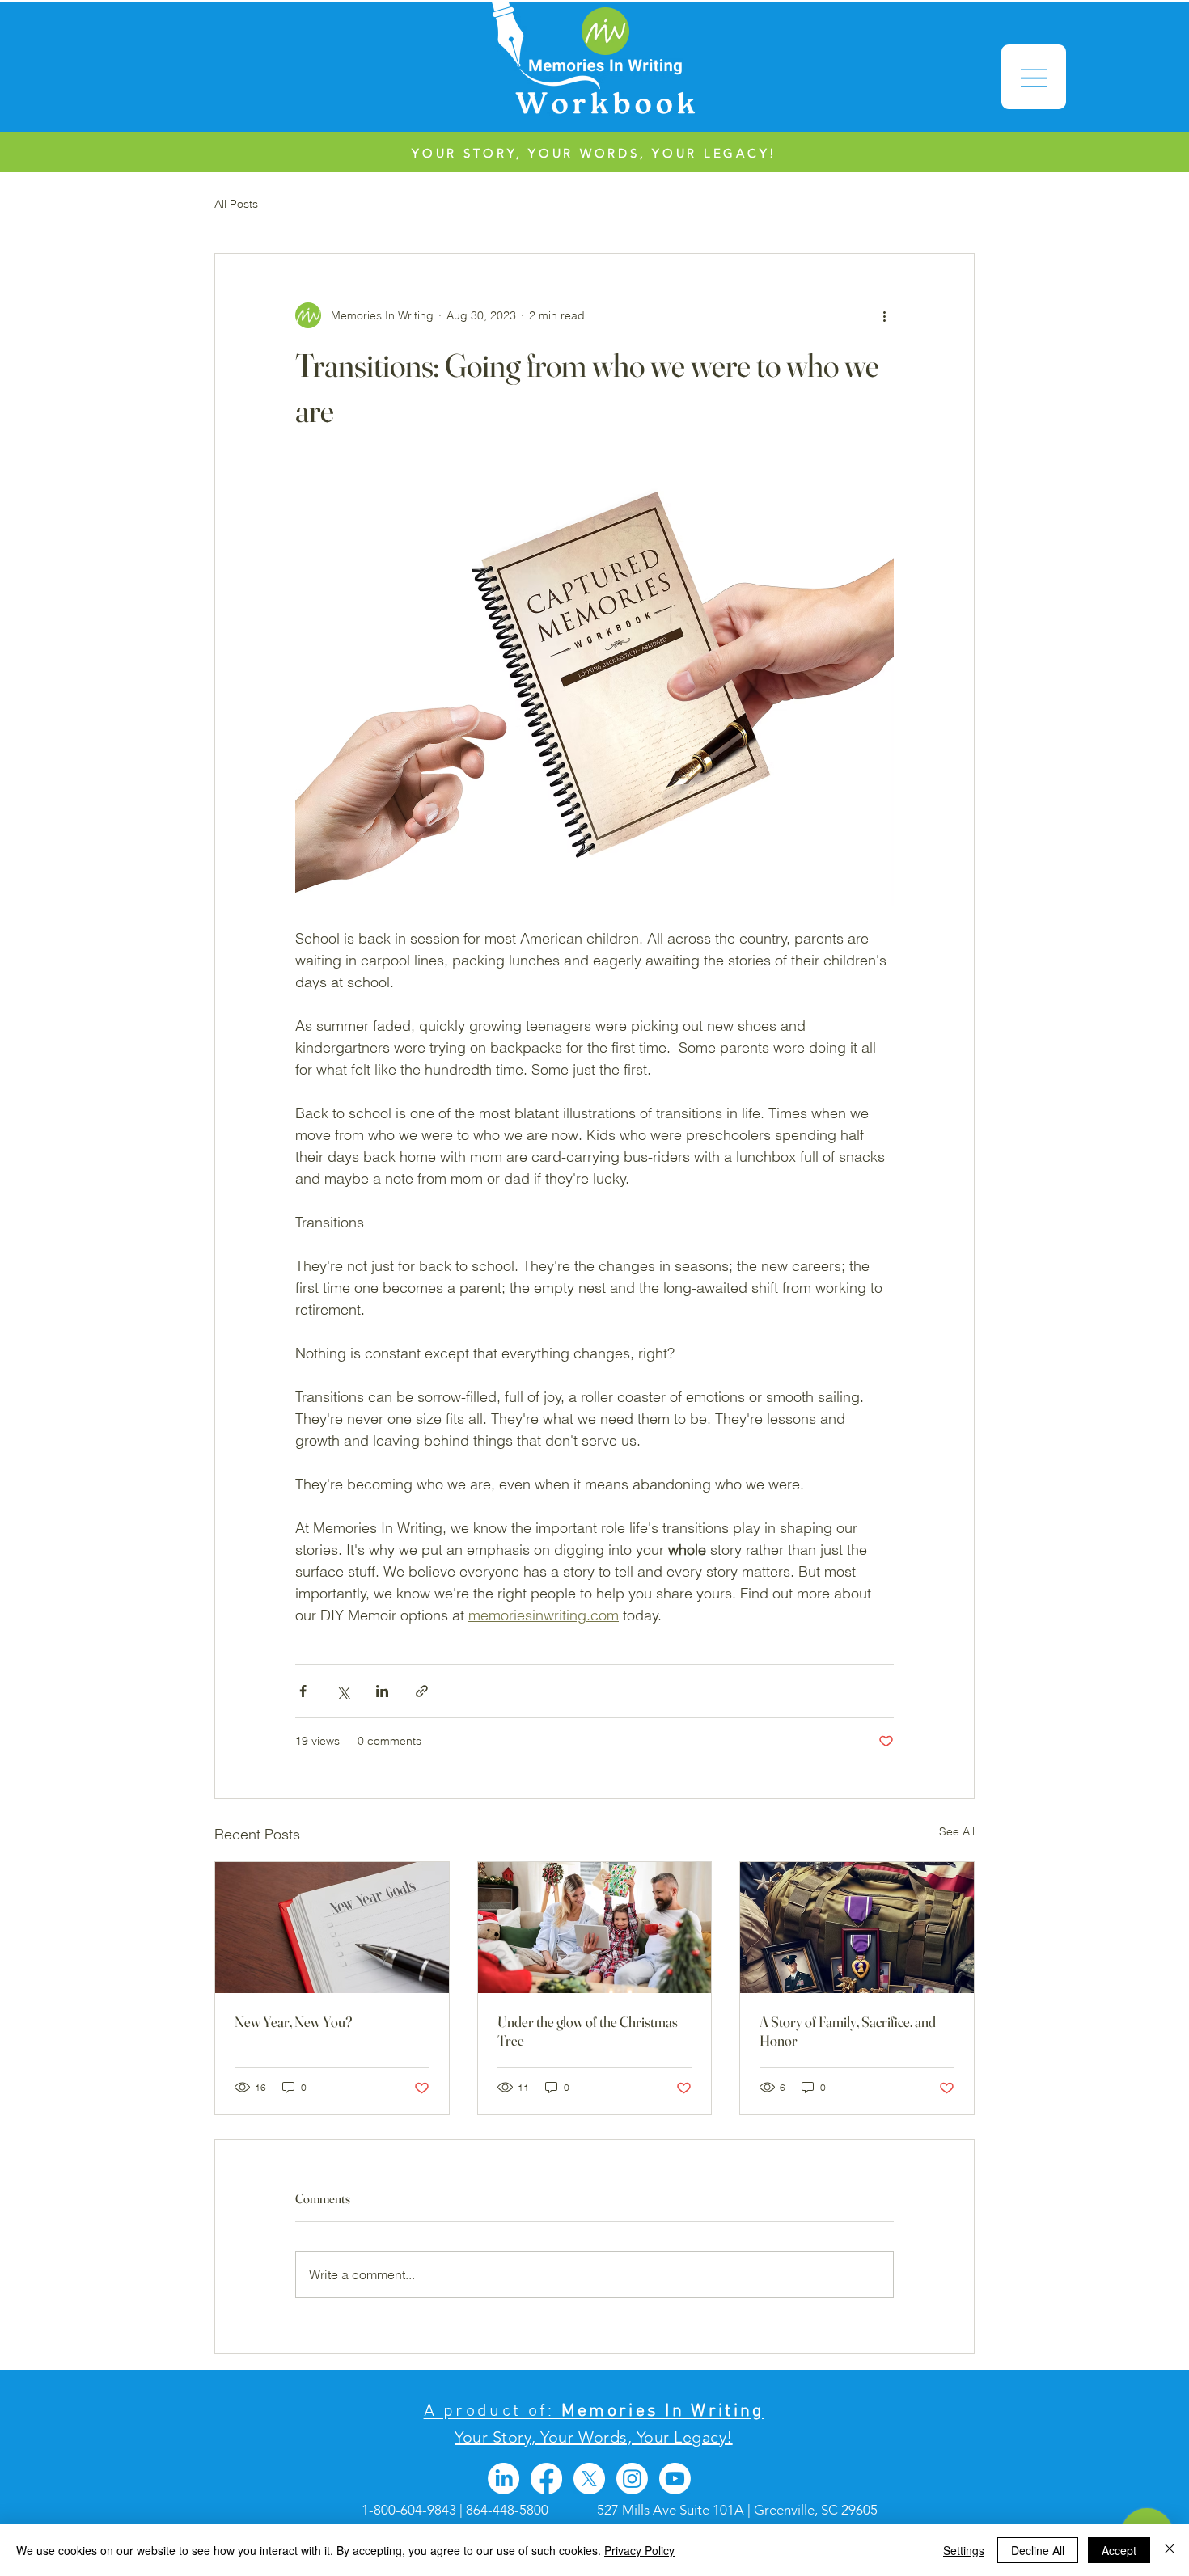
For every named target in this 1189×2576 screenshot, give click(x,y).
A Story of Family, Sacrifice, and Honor (848, 2031)
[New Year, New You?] (332, 1928)
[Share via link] (422, 1691)
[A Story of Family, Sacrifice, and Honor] (857, 1928)
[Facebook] (546, 2479)
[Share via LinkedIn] (382, 1691)
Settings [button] (964, 2550)
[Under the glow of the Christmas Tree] (595, 1928)
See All (957, 1831)
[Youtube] (675, 2479)
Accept (1119, 2550)
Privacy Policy (639, 2550)
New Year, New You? (293, 2022)
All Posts (236, 204)
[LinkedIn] (504, 2479)
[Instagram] (632, 2479)
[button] (1034, 77)
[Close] (1170, 2550)
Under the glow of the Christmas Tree (588, 2031)
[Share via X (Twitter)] (343, 1691)
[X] (589, 2479)
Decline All (1038, 2550)
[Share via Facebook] (303, 1691)
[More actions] (884, 315)
